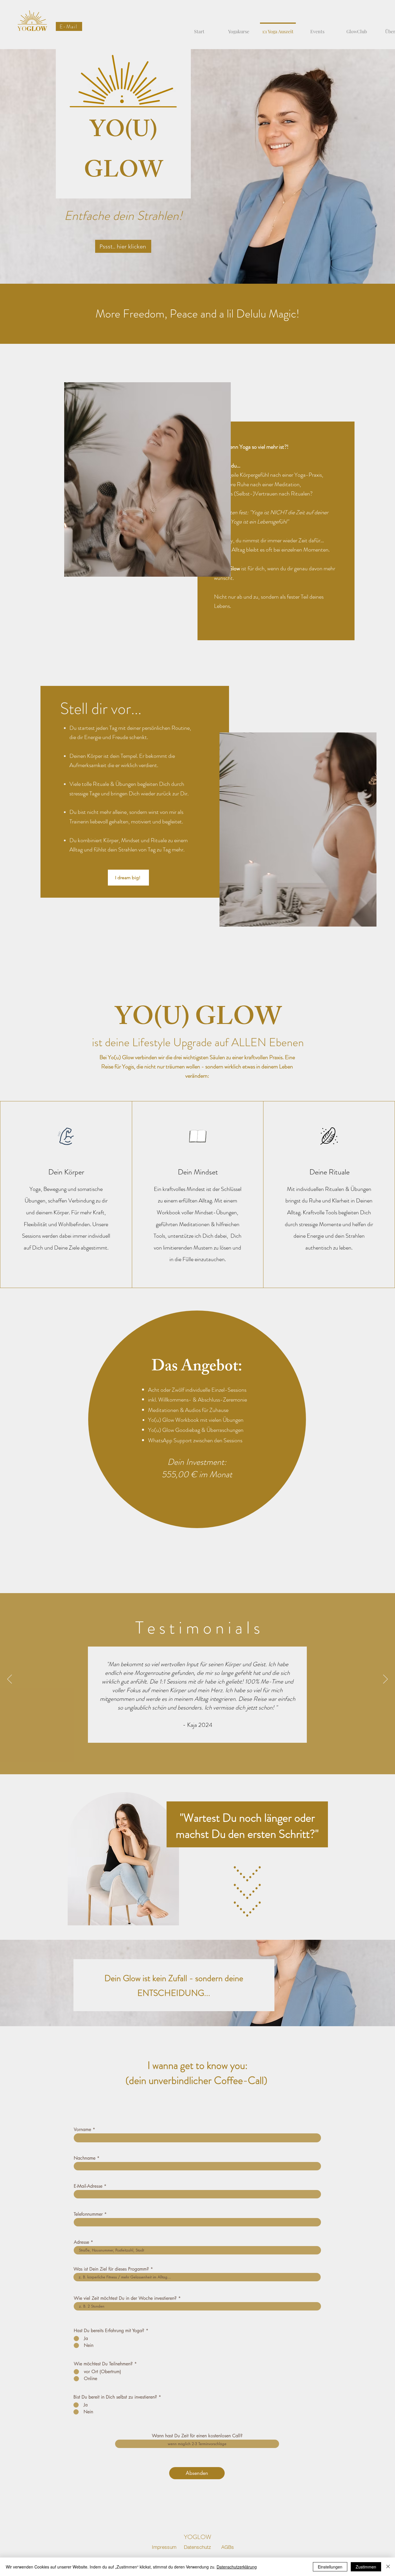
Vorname (82, 2130)
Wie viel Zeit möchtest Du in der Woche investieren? (125, 2298)
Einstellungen (330, 2567)
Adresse (81, 2242)
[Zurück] (10, 1679)
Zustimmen (366, 2567)
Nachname (85, 2158)
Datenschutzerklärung (237, 2567)
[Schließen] (388, 2567)
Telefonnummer (88, 2214)
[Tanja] (194, 1739)
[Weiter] (385, 1679)
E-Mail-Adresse (88, 2186)
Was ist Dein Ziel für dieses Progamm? (111, 2269)
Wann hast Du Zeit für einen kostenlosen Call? (197, 2436)
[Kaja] (188, 1740)
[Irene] (201, 1740)
